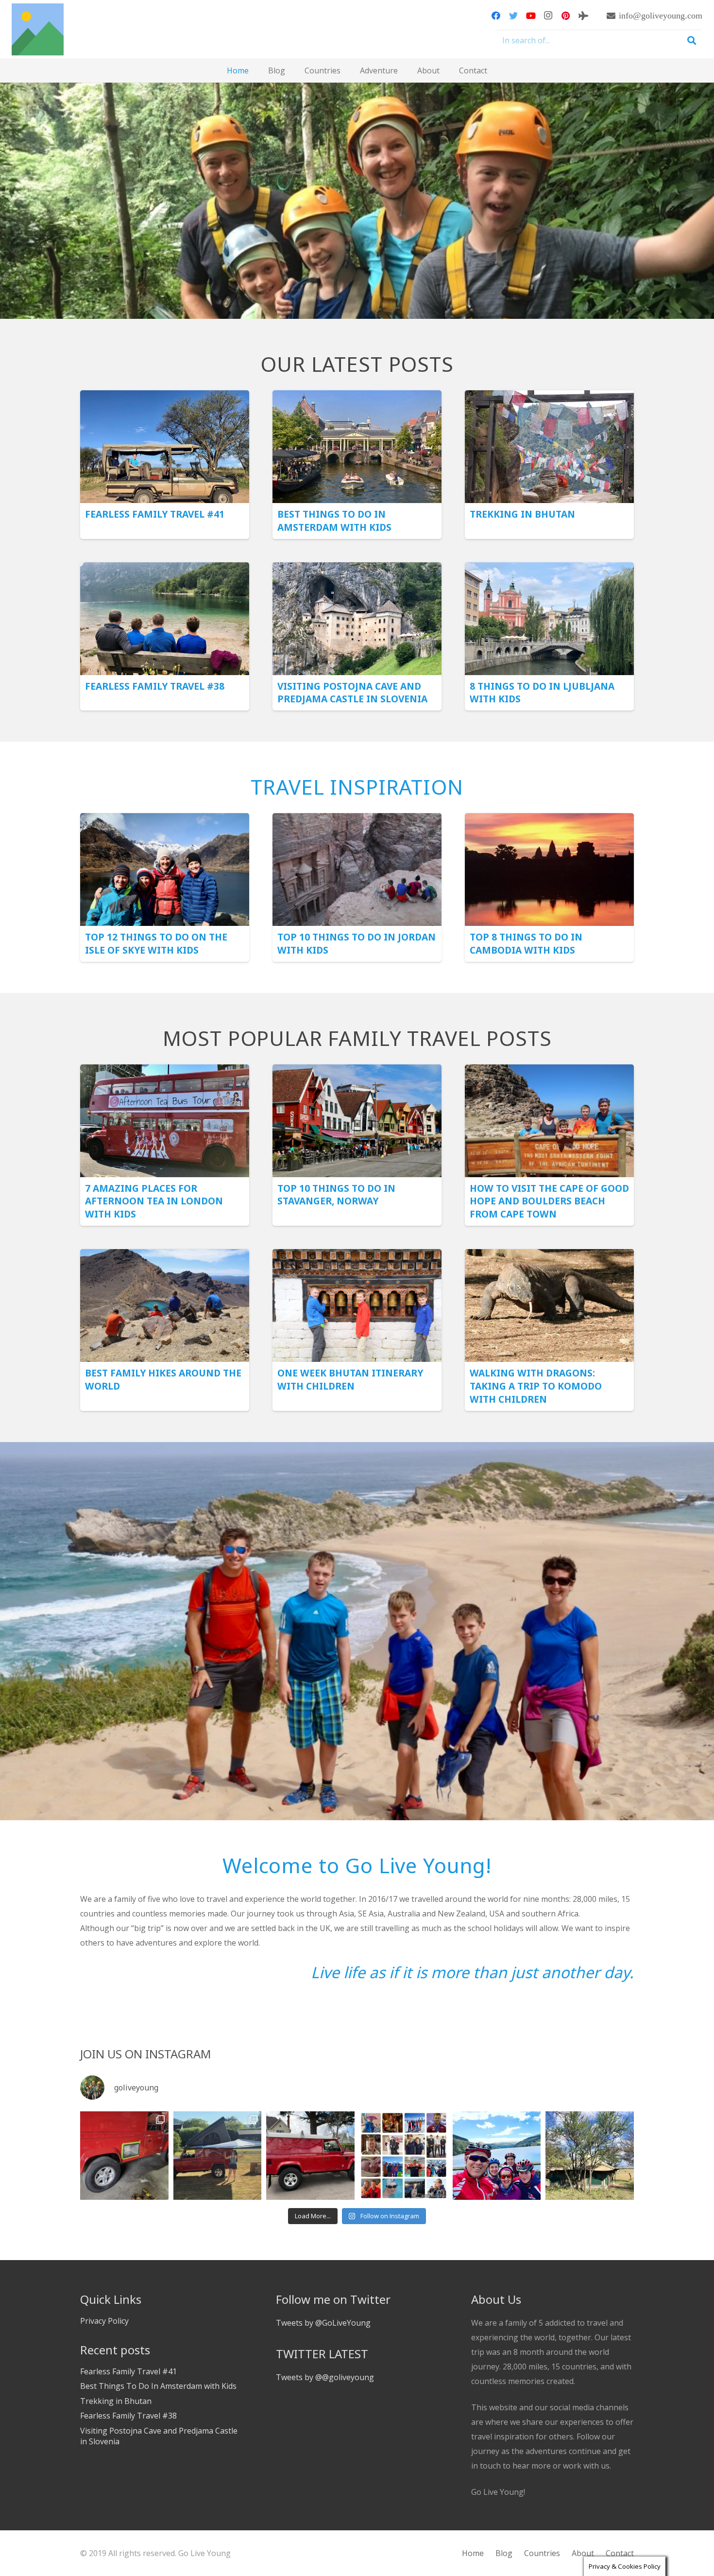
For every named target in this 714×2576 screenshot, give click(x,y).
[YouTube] (531, 16)
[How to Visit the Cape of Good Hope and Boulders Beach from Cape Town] (549, 1072)
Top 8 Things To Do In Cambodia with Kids (526, 943)
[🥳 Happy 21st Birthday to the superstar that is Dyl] (404, 2156)
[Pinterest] (566, 16)
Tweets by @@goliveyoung (325, 2377)
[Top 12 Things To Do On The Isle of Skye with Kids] (165, 820)
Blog (504, 2553)
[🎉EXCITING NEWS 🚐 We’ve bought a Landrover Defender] (310, 2156)
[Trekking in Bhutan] (549, 398)
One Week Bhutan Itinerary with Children (350, 1379)
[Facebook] (496, 16)
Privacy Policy (104, 2321)
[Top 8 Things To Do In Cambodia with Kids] (549, 820)
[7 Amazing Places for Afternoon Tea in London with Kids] (165, 1072)
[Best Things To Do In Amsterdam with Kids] (357, 398)
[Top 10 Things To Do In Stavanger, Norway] (357, 1072)
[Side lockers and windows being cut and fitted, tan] (124, 2156)
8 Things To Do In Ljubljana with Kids (542, 693)
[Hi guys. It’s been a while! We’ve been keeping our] (497, 2156)
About (583, 2553)
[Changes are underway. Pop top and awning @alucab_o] (218, 2156)
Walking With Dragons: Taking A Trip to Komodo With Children (536, 1386)
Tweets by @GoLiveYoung (323, 2323)
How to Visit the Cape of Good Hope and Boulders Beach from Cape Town (549, 1201)
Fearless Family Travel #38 (155, 686)
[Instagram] (548, 16)
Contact (620, 2553)
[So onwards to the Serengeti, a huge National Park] (590, 2156)
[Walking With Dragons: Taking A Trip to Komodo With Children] (549, 1256)
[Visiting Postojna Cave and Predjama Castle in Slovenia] (357, 570)
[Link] (38, 29)
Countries (542, 2553)
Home (473, 2553)
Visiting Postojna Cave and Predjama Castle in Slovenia (352, 693)
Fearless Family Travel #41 (155, 514)
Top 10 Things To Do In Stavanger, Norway (336, 1195)
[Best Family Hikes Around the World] (165, 1256)
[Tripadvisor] (583, 16)
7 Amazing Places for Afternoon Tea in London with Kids (154, 1201)
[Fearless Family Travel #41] (165, 398)
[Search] (692, 41)
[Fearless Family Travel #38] (165, 570)
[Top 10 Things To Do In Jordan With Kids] (357, 820)
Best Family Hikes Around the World (163, 1379)
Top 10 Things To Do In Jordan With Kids (357, 943)
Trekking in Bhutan (522, 514)
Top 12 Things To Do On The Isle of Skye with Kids (156, 943)
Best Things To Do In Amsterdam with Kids (334, 521)
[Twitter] (513, 16)
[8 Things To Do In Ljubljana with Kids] (549, 570)
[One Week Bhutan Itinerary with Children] (357, 1256)
